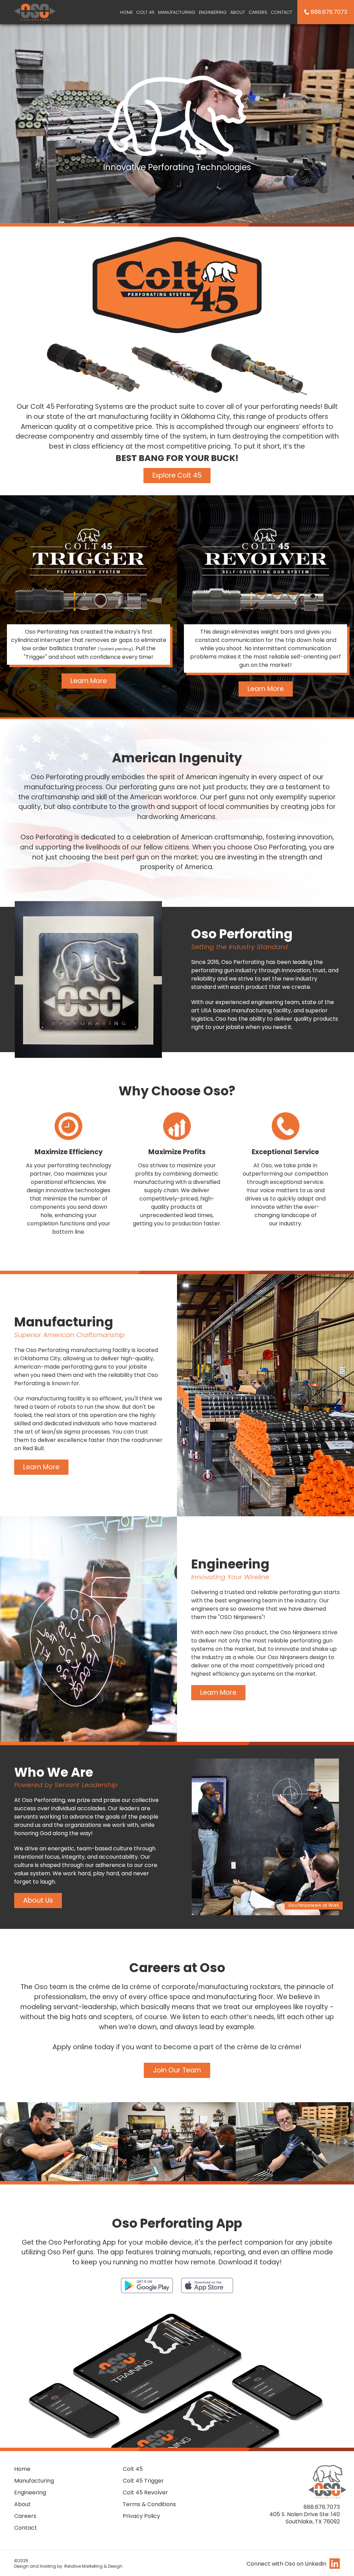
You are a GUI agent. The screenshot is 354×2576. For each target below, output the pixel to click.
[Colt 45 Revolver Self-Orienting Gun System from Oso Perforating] (265, 551)
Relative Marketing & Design (93, 2566)
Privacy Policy (141, 2516)
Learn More (89, 681)
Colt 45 (145, 12)
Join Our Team (177, 2070)
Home (126, 12)
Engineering (213, 12)
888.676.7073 (329, 12)
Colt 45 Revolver (145, 2492)
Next (345, 2142)
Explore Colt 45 (177, 475)
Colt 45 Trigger (143, 2481)
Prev (9, 2142)
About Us (38, 1900)
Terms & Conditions (149, 2504)
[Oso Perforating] (35, 11)
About (238, 12)
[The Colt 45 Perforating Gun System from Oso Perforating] (177, 285)
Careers (258, 12)
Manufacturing (177, 12)
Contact (281, 12)
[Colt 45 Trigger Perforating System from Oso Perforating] (88, 551)
